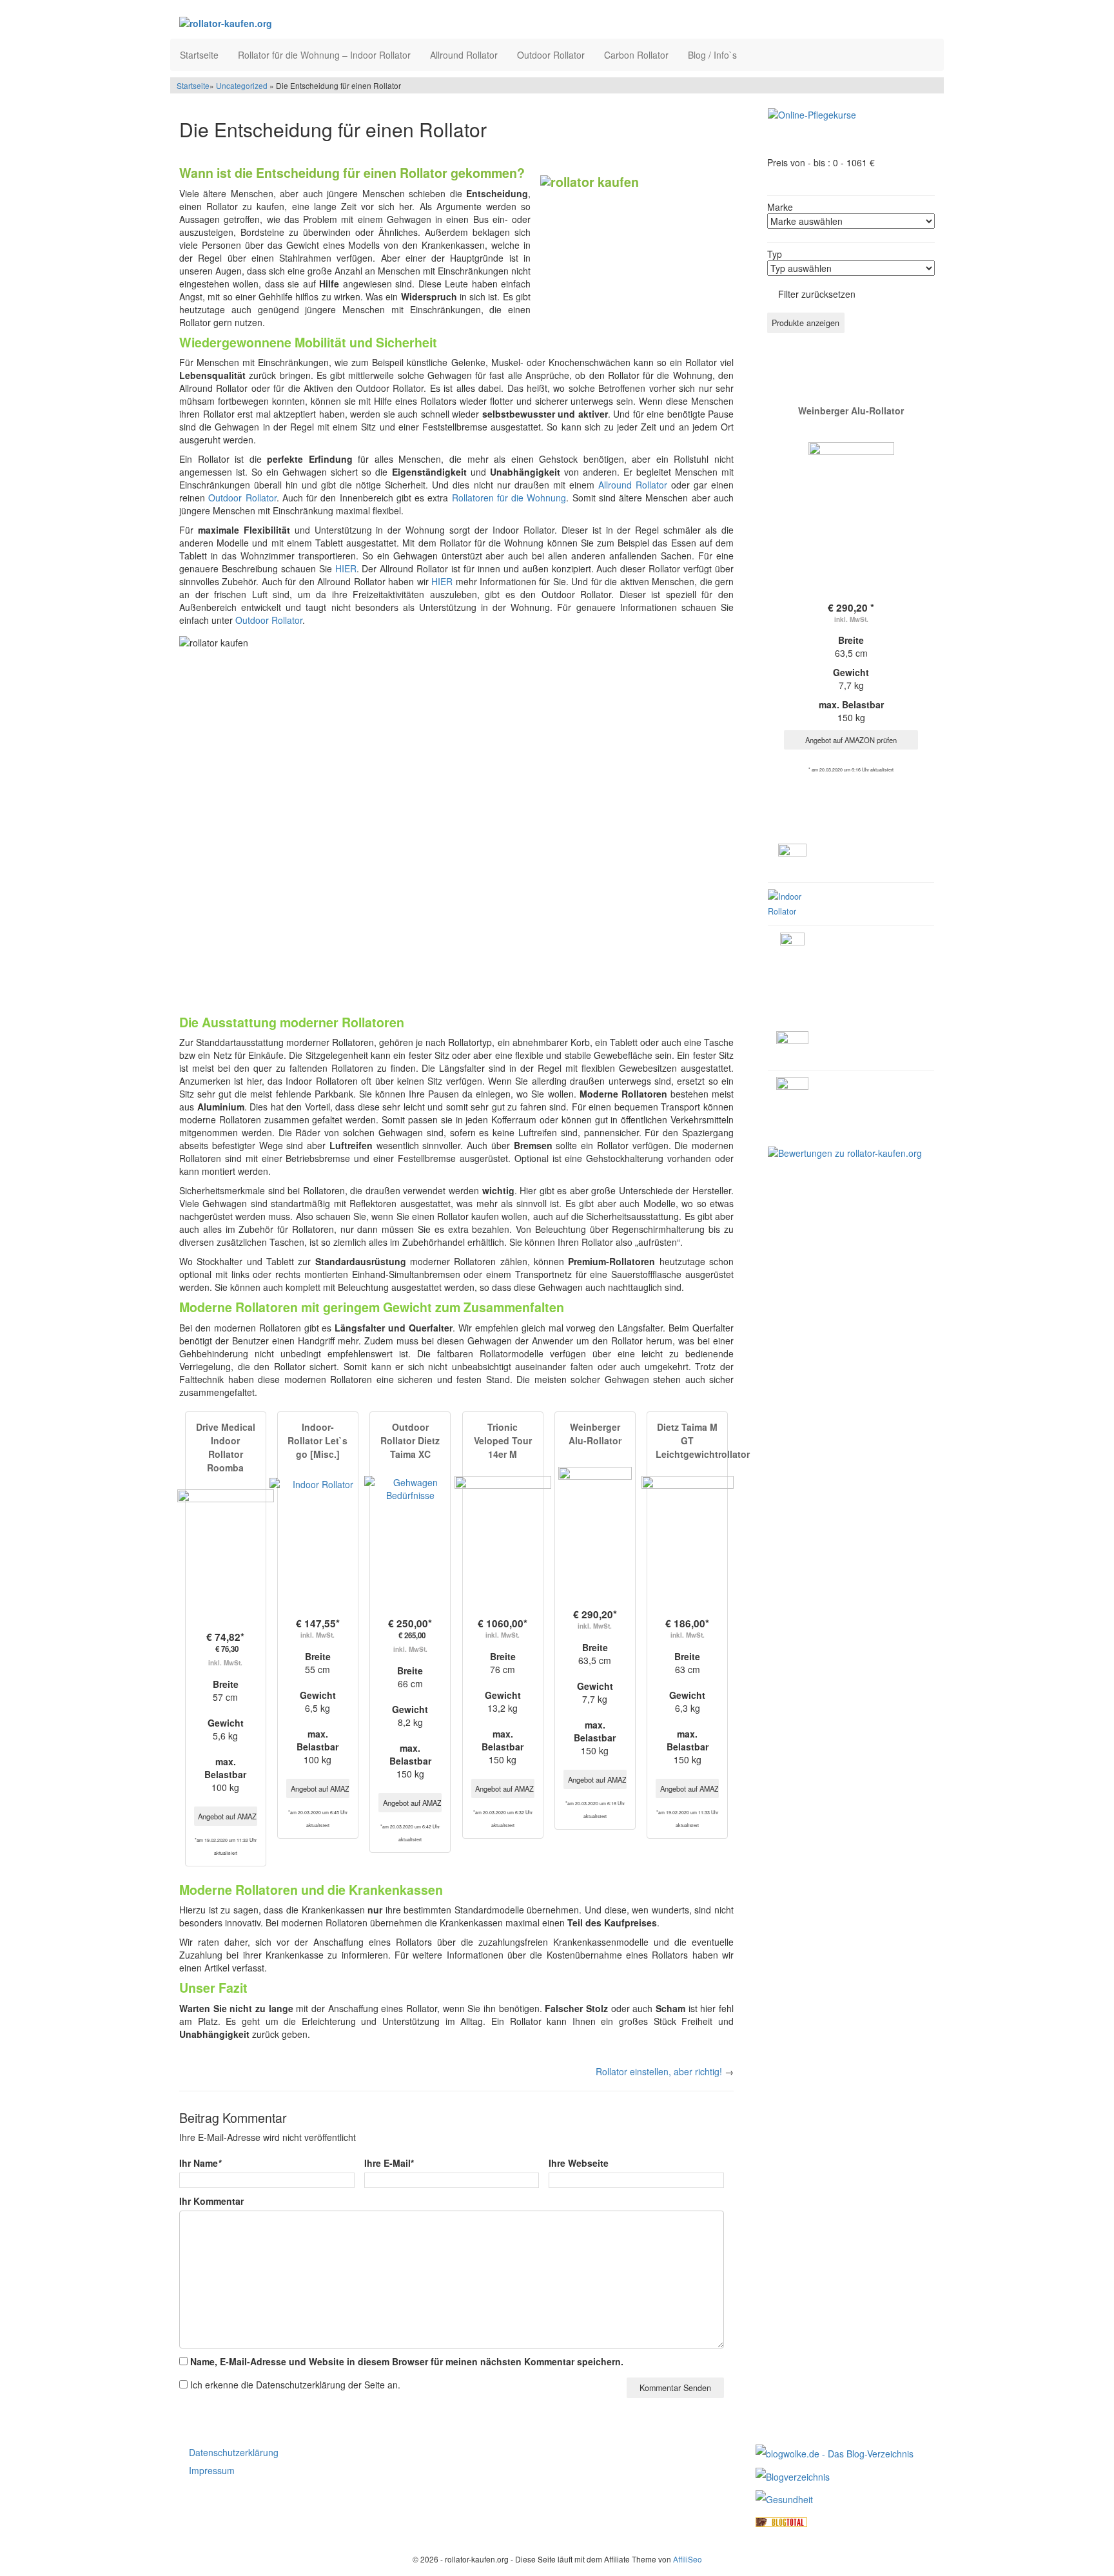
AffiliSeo (688, 2559)
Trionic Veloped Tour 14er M (503, 1440)
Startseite (199, 55)
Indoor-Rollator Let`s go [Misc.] (318, 1440)
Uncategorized (242, 85)
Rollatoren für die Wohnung (509, 498)
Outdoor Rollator (551, 55)
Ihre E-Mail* (389, 2163)
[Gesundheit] (784, 2498)
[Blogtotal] (781, 2521)
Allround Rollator (464, 55)
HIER (346, 568)
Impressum (212, 2470)
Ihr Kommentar (211, 2201)
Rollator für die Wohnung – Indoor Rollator (324, 55)
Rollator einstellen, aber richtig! (659, 2071)
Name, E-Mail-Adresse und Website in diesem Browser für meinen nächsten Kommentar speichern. (407, 2361)
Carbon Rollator (636, 55)
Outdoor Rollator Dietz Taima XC (410, 1440)
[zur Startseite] (337, 23)
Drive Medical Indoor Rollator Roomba (226, 1447)
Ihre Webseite (579, 2163)
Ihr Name (200, 2163)
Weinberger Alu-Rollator (595, 1434)
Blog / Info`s (712, 55)
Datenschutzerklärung (234, 2452)
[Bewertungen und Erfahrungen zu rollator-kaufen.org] (845, 1151)
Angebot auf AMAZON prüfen (228, 1816)
